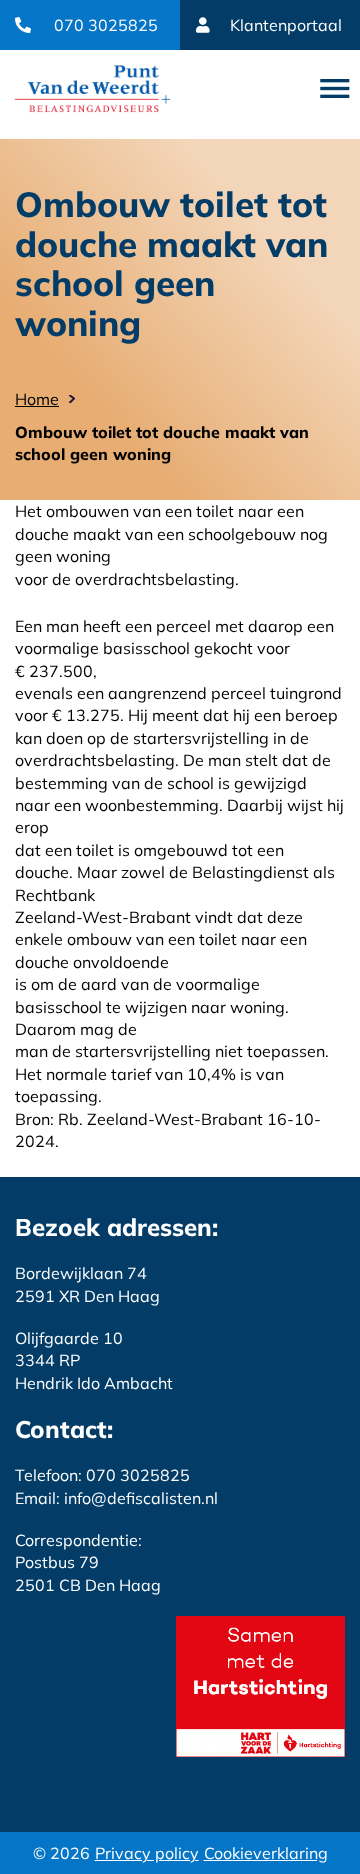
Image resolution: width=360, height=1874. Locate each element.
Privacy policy (147, 1853)
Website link (92, 88)
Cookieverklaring (266, 1853)
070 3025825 (106, 25)
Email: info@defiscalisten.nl (116, 1498)
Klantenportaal (286, 25)
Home (37, 399)
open (335, 89)
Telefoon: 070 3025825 (102, 1475)
